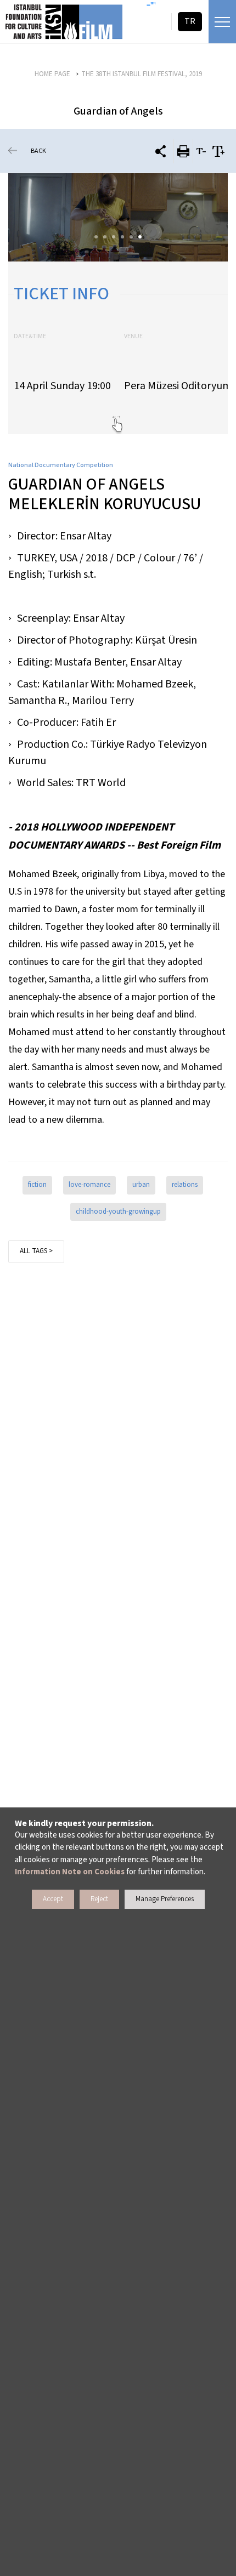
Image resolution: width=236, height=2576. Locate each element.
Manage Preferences (165, 1899)
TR (190, 21)
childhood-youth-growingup (118, 1212)
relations (185, 1185)
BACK (38, 151)
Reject (99, 1899)
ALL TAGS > (36, 1251)
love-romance (89, 1185)
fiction (37, 1185)
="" (151, 5)
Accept (53, 1899)
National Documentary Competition (61, 465)
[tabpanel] (118, 217)
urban (141, 1185)
